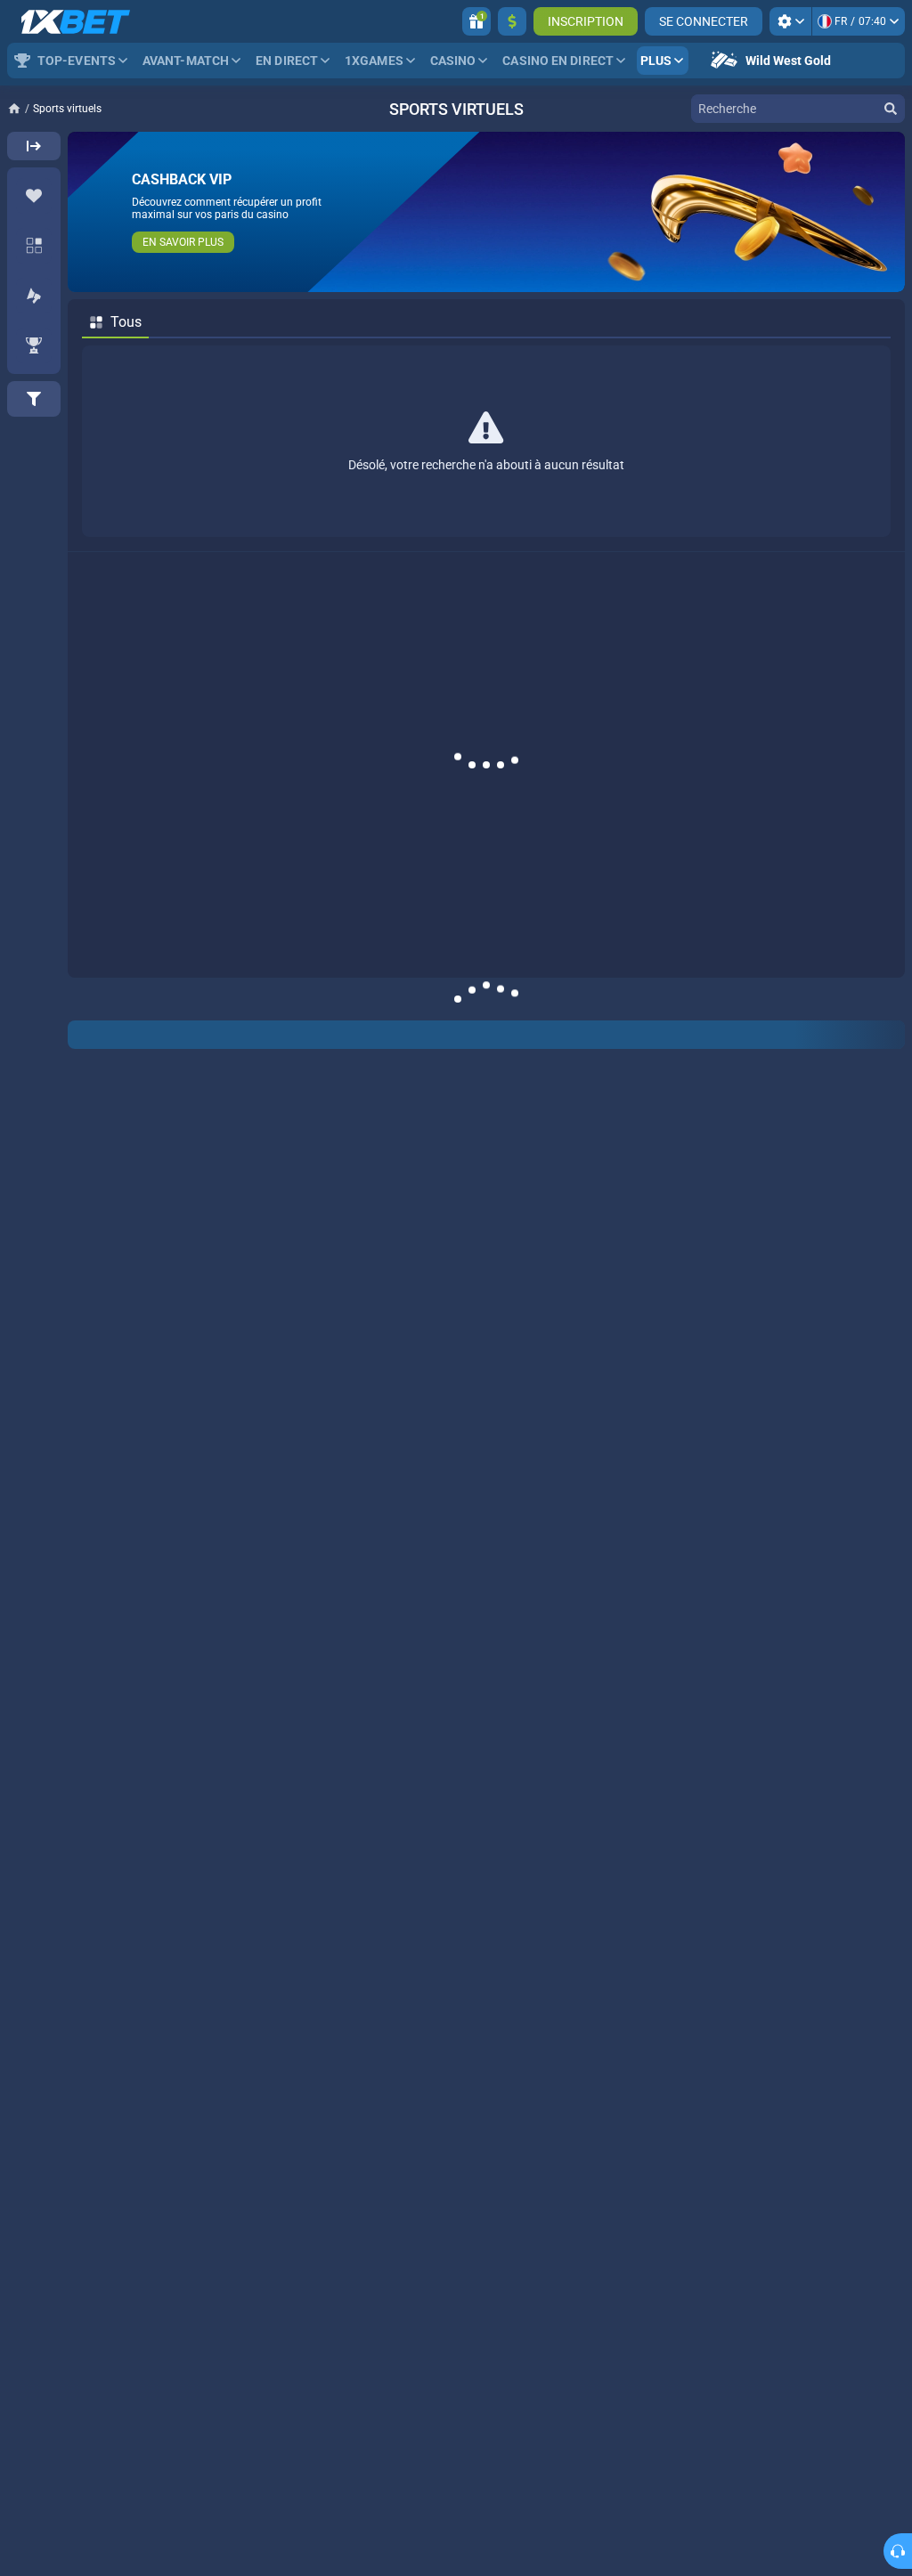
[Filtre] (34, 399)
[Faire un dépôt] (512, 21)
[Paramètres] (790, 21)
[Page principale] (20, 109)
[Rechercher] (891, 109)
